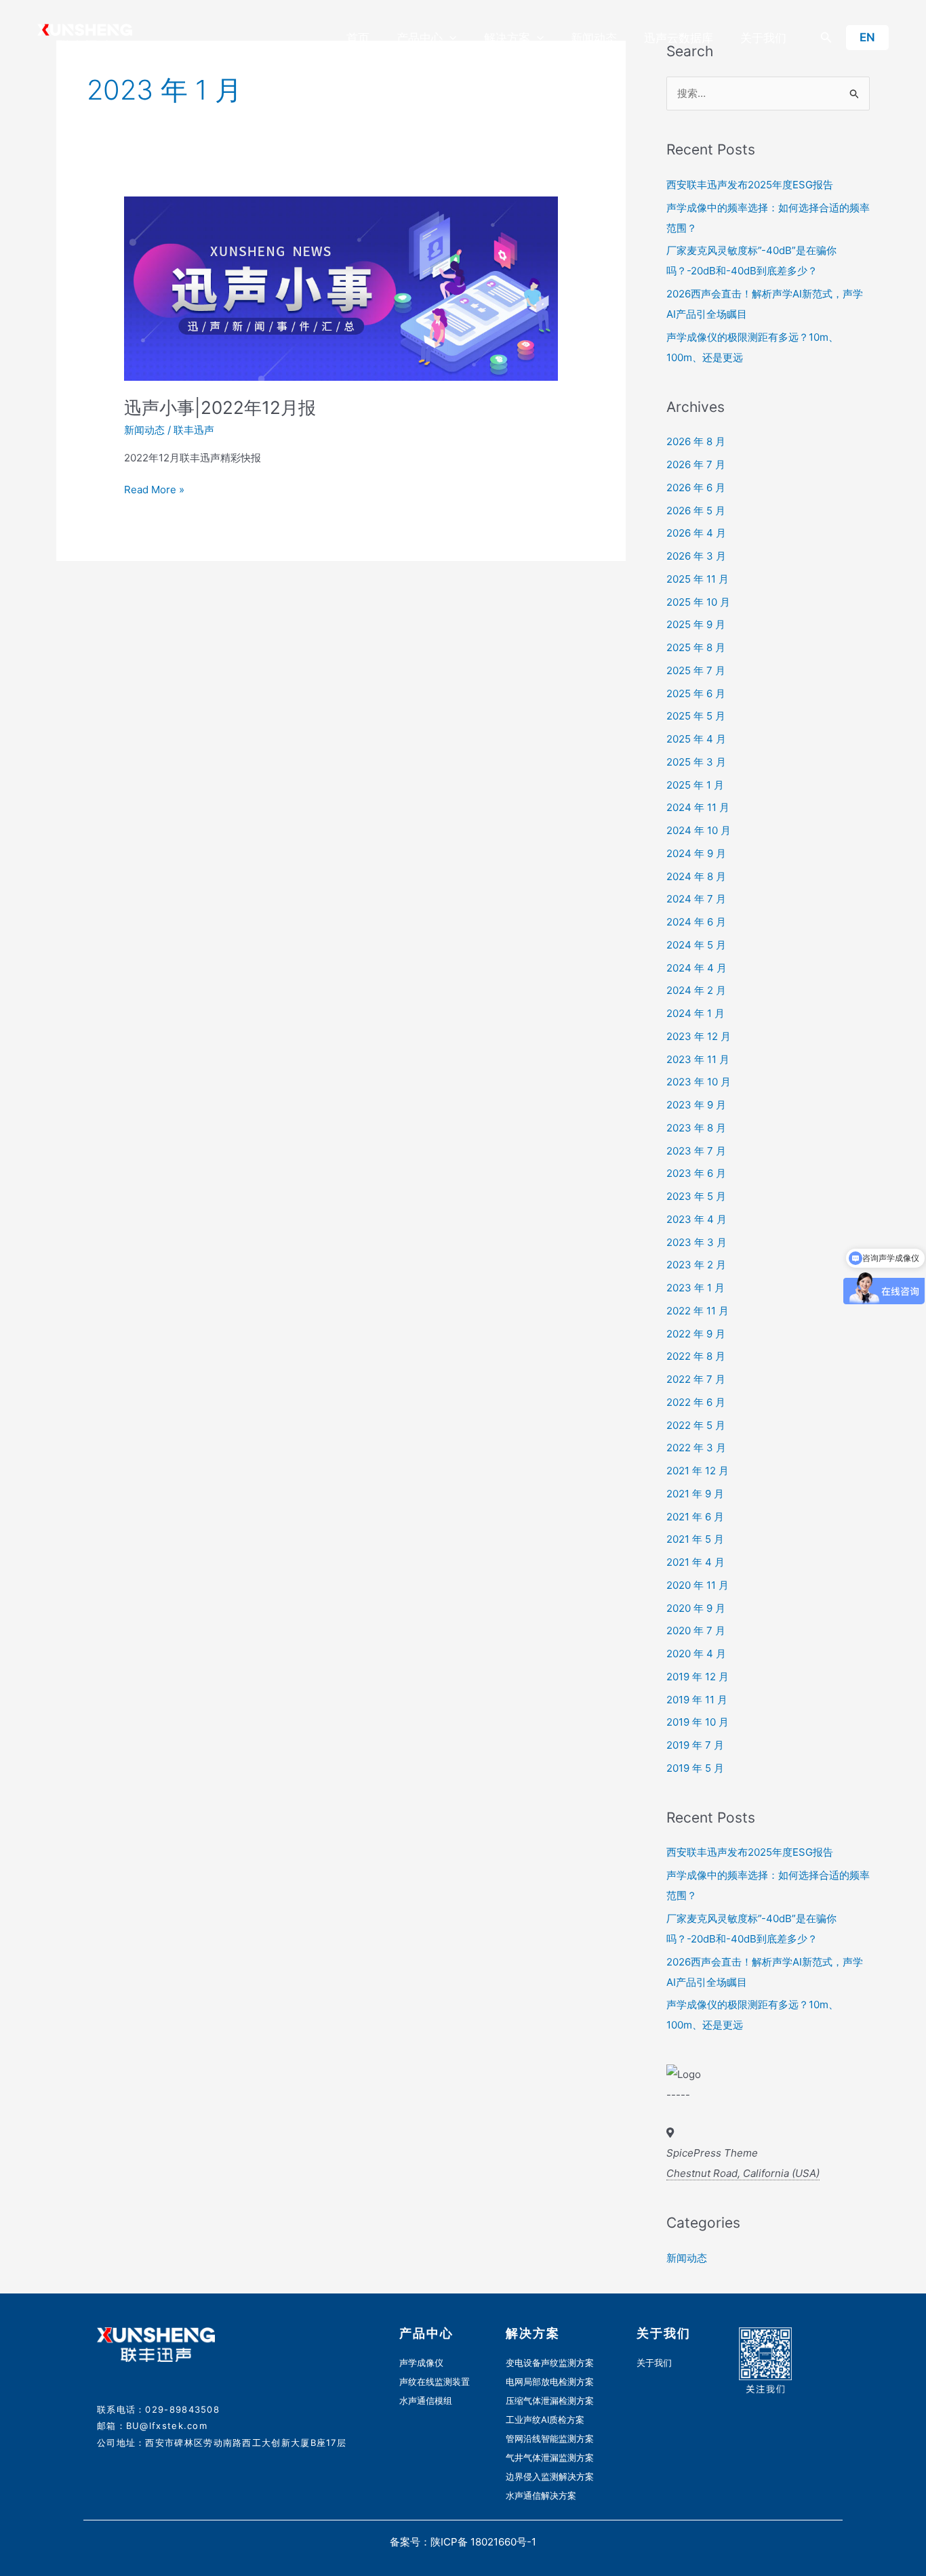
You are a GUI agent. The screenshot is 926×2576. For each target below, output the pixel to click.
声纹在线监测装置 (435, 2382)
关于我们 (763, 38)
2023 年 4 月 (697, 1219)
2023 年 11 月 (698, 1059)
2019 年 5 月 (695, 1768)
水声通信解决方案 (541, 2495)
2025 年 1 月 (695, 785)
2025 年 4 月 (696, 739)
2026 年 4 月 (696, 533)
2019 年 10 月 (698, 1722)
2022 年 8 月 (696, 1356)
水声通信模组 (426, 2401)
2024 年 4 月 (697, 968)
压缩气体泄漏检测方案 (550, 2401)
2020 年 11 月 (698, 1585)
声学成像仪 (421, 2363)
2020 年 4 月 (696, 1654)
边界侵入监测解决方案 (550, 2476)
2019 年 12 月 (698, 1677)
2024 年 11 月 (698, 807)
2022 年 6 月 (696, 1402)
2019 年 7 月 (695, 1745)
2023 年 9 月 (696, 1105)
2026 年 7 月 (696, 464)
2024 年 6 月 (696, 922)
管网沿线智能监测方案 (550, 2438)
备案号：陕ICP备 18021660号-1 (463, 2542)
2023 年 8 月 (696, 1128)
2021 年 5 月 (695, 1539)
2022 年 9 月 (696, 1334)
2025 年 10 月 (698, 602)
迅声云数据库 (679, 38)
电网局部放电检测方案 (550, 2382)
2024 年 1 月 (696, 1013)
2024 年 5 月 (696, 945)
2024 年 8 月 (696, 876)
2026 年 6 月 (696, 487)
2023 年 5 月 (696, 1196)
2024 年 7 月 (696, 899)
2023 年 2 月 (696, 1265)
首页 (358, 38)
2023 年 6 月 (696, 1173)
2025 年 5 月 (696, 716)
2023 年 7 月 (696, 1151)
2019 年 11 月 (697, 1700)
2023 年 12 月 (699, 1036)
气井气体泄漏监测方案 (550, 2457)
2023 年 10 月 (699, 1082)
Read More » (154, 489)
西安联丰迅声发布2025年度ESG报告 (750, 185)
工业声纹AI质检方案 (545, 2419)
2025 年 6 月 (696, 693)
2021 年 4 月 (696, 1562)
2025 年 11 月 (698, 579)
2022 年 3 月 (696, 1448)
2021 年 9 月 (695, 1494)
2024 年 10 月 (699, 830)
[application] (449, 38)
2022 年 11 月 (698, 1311)
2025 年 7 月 (696, 670)
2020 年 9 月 (696, 1608)
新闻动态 (594, 38)
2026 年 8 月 (696, 441)
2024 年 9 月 (696, 853)
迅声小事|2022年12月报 (220, 408)
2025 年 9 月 (696, 624)
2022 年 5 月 (696, 1425)
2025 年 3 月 (696, 762)
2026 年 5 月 (696, 511)
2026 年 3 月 (696, 556)
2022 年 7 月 (696, 1379)
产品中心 (420, 38)
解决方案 (507, 38)
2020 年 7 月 (696, 1630)
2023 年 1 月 (696, 1288)
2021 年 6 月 (695, 1517)
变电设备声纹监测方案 (550, 2363)
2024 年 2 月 (696, 990)
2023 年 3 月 (697, 1242)
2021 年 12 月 (698, 1471)
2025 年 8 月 (696, 647)
